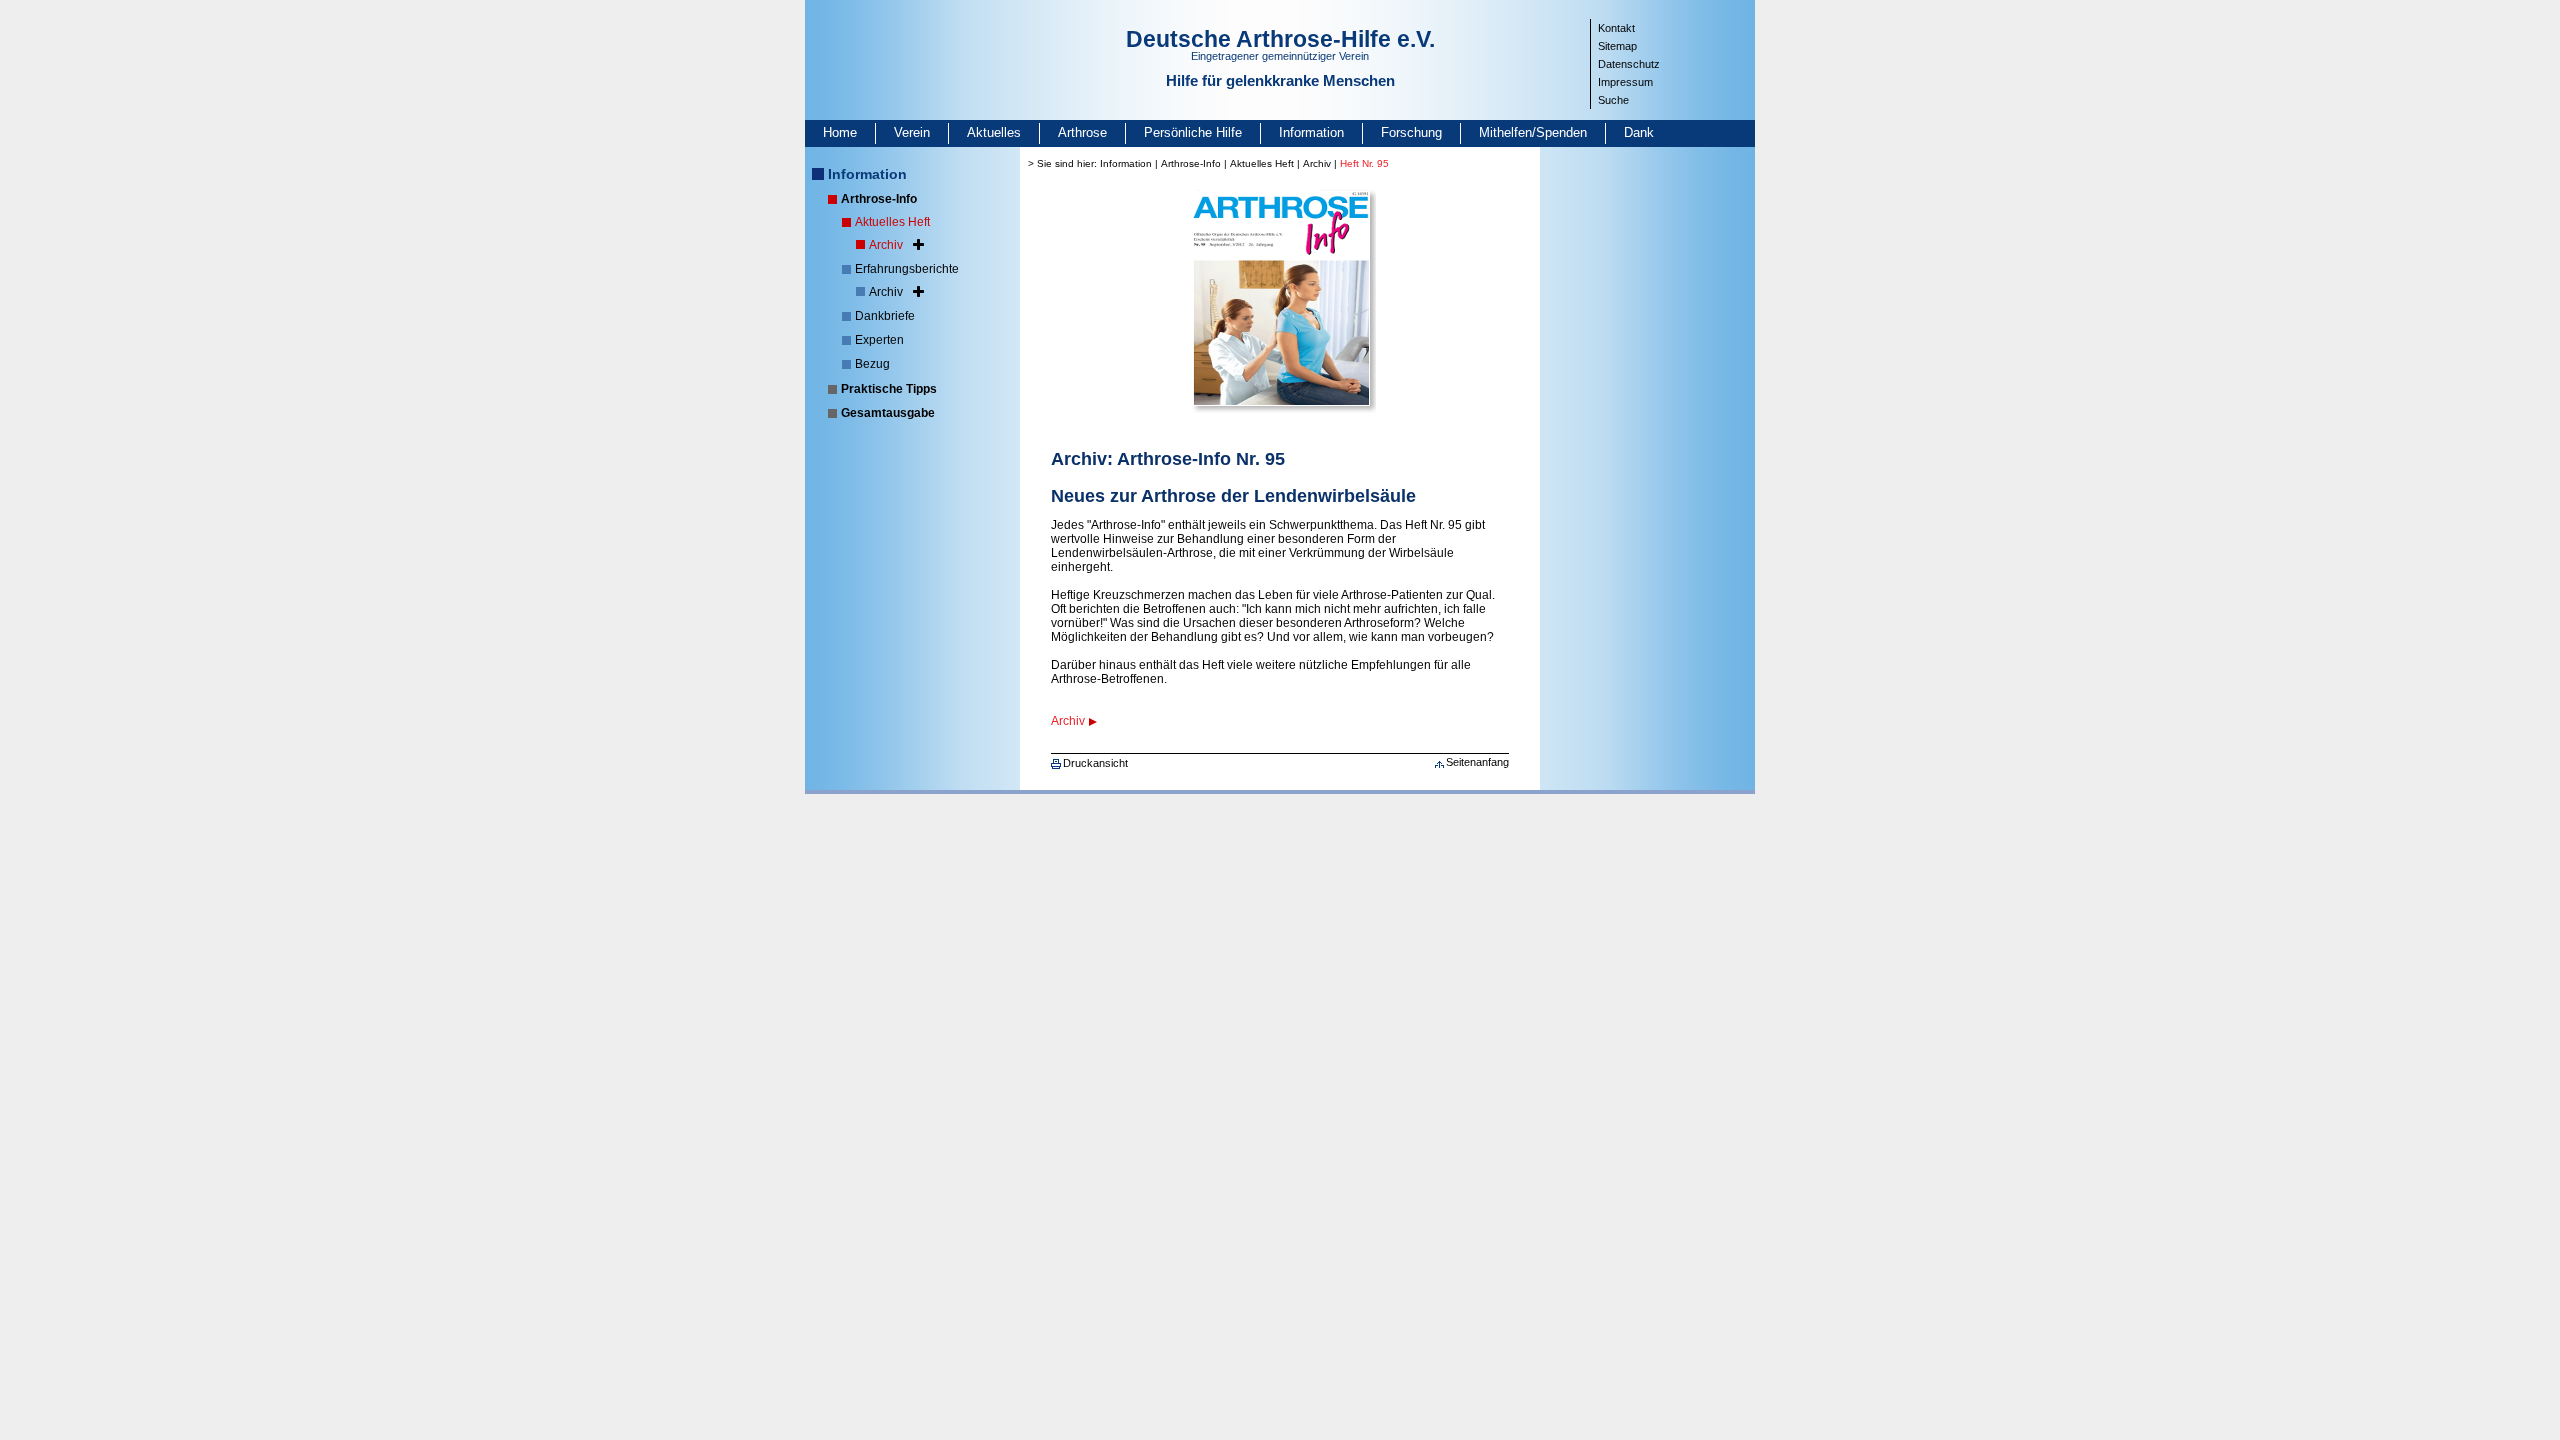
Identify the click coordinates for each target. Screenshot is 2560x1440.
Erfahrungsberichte (907, 269)
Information (1311, 132)
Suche (1613, 100)
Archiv (886, 245)
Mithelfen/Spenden (1533, 132)
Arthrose (1082, 132)
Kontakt (1616, 28)
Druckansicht (1095, 763)
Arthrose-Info (879, 199)
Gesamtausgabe (888, 413)
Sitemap (1617, 46)
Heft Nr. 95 (1364, 163)
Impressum (1625, 82)
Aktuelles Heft (892, 222)
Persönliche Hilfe (1193, 132)
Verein (912, 132)
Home (840, 132)
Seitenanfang (1477, 762)
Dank (1639, 132)
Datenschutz (1629, 64)
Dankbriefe (885, 316)
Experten (879, 340)
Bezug (872, 364)
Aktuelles (994, 132)
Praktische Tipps (889, 389)
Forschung (1411, 132)
